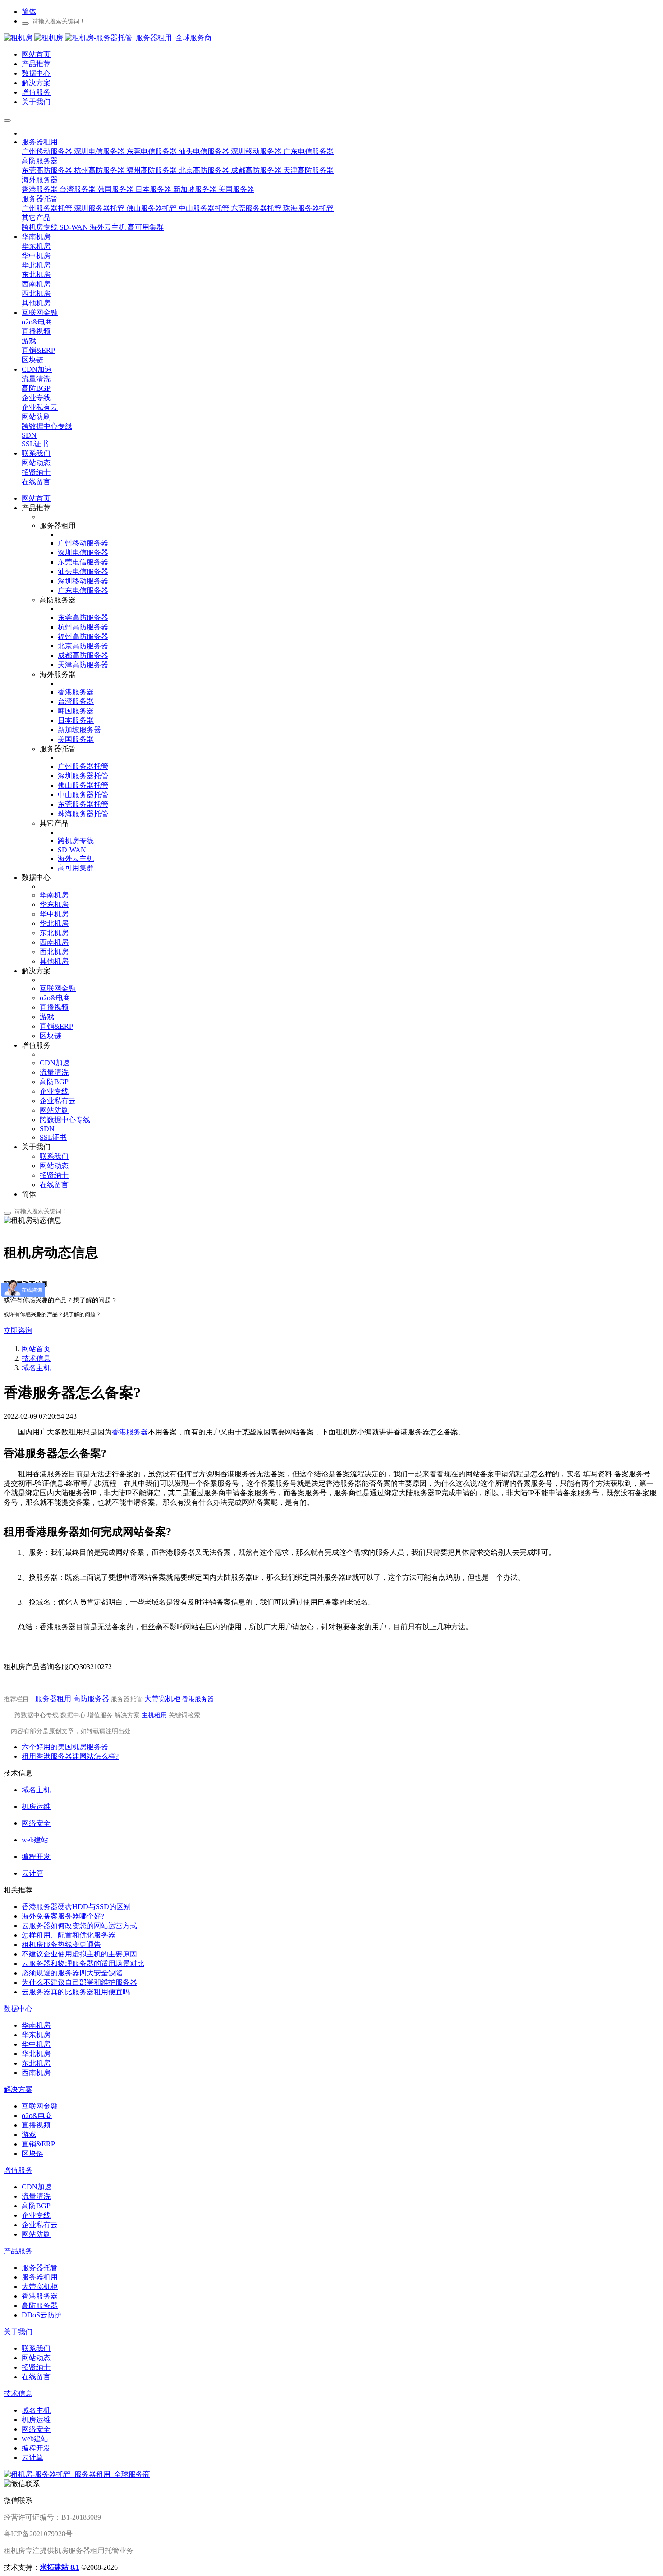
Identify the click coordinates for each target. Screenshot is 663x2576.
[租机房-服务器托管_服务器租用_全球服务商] (34, 38)
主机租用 (154, 1715)
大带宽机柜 (162, 1699)
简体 (29, 12)
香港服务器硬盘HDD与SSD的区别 (76, 1907)
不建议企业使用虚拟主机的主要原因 (79, 1954)
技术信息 (36, 1358)
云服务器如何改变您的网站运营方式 (79, 1926)
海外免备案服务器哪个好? (63, 1916)
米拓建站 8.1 (60, 2567)
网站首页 (36, 498)
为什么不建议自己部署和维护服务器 (79, 1982)
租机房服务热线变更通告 (61, 1945)
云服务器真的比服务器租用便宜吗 (76, 1992)
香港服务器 (130, 1432)
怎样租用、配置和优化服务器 (69, 1935)
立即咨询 (18, 1330)
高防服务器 (91, 1699)
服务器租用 (53, 1699)
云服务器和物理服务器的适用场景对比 (83, 1963)
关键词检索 (184, 1715)
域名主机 (36, 1368)
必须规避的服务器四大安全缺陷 (72, 1973)
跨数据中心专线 (37, 1715)
